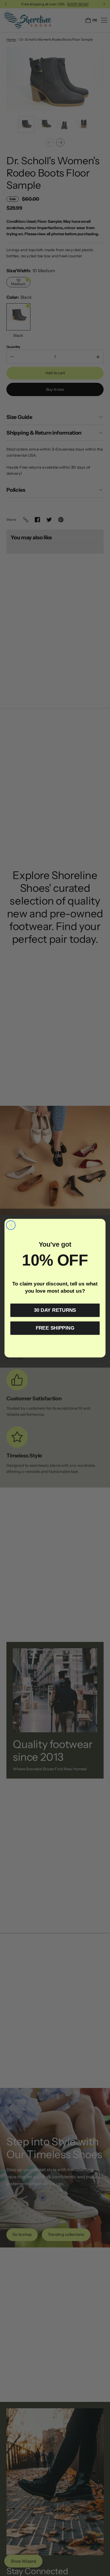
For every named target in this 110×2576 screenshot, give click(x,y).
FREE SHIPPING (55, 1328)
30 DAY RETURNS (55, 1310)
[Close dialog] (11, 1225)
